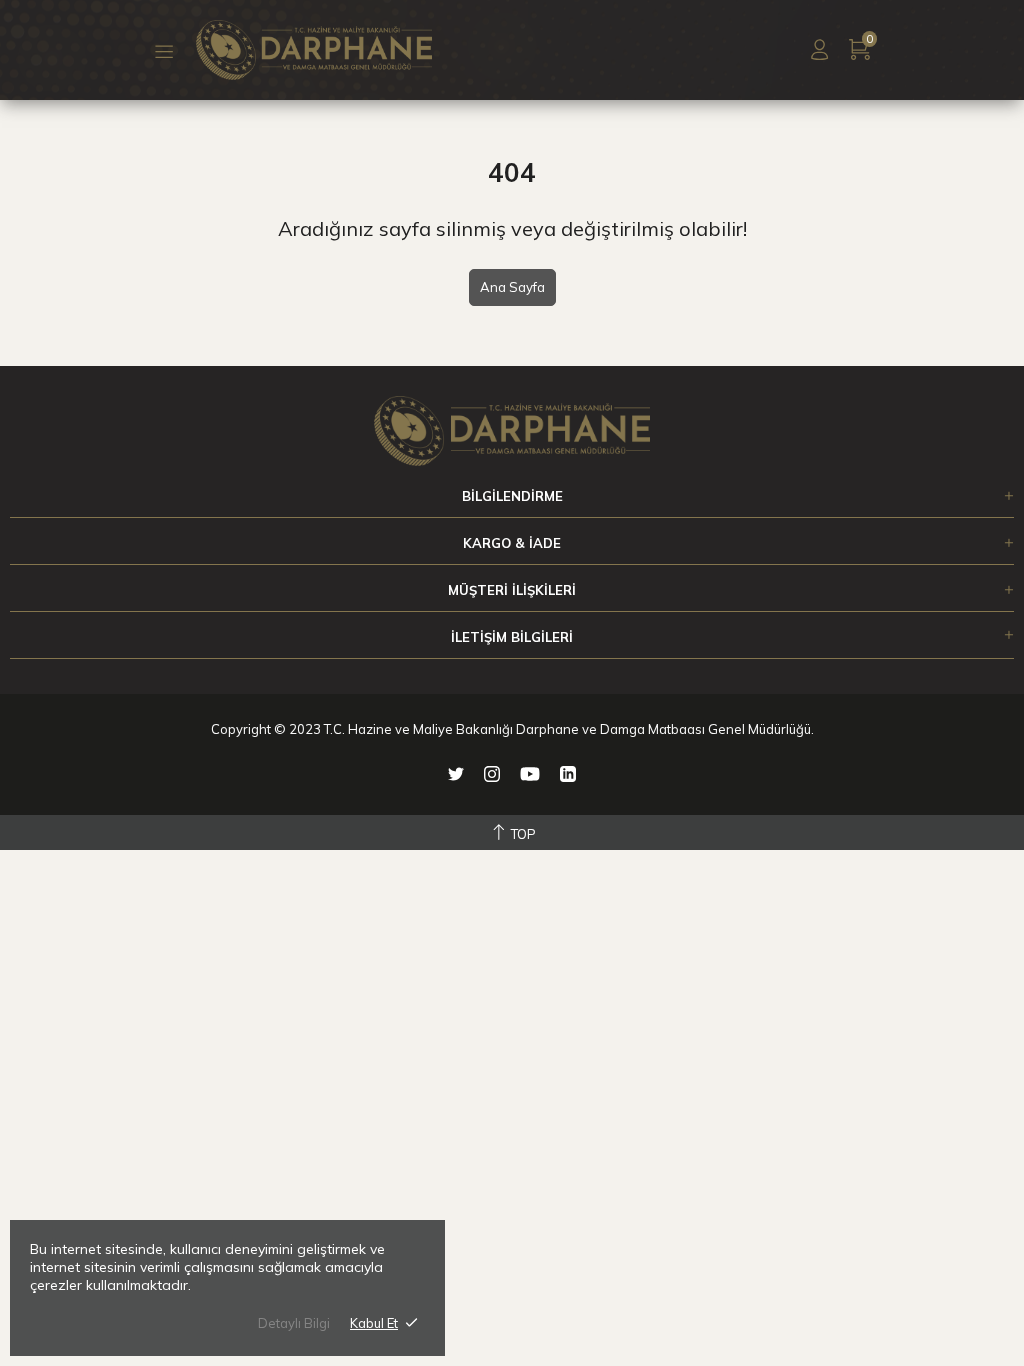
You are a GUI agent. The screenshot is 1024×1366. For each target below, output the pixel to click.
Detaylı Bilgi (294, 1323)
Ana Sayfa (512, 287)
